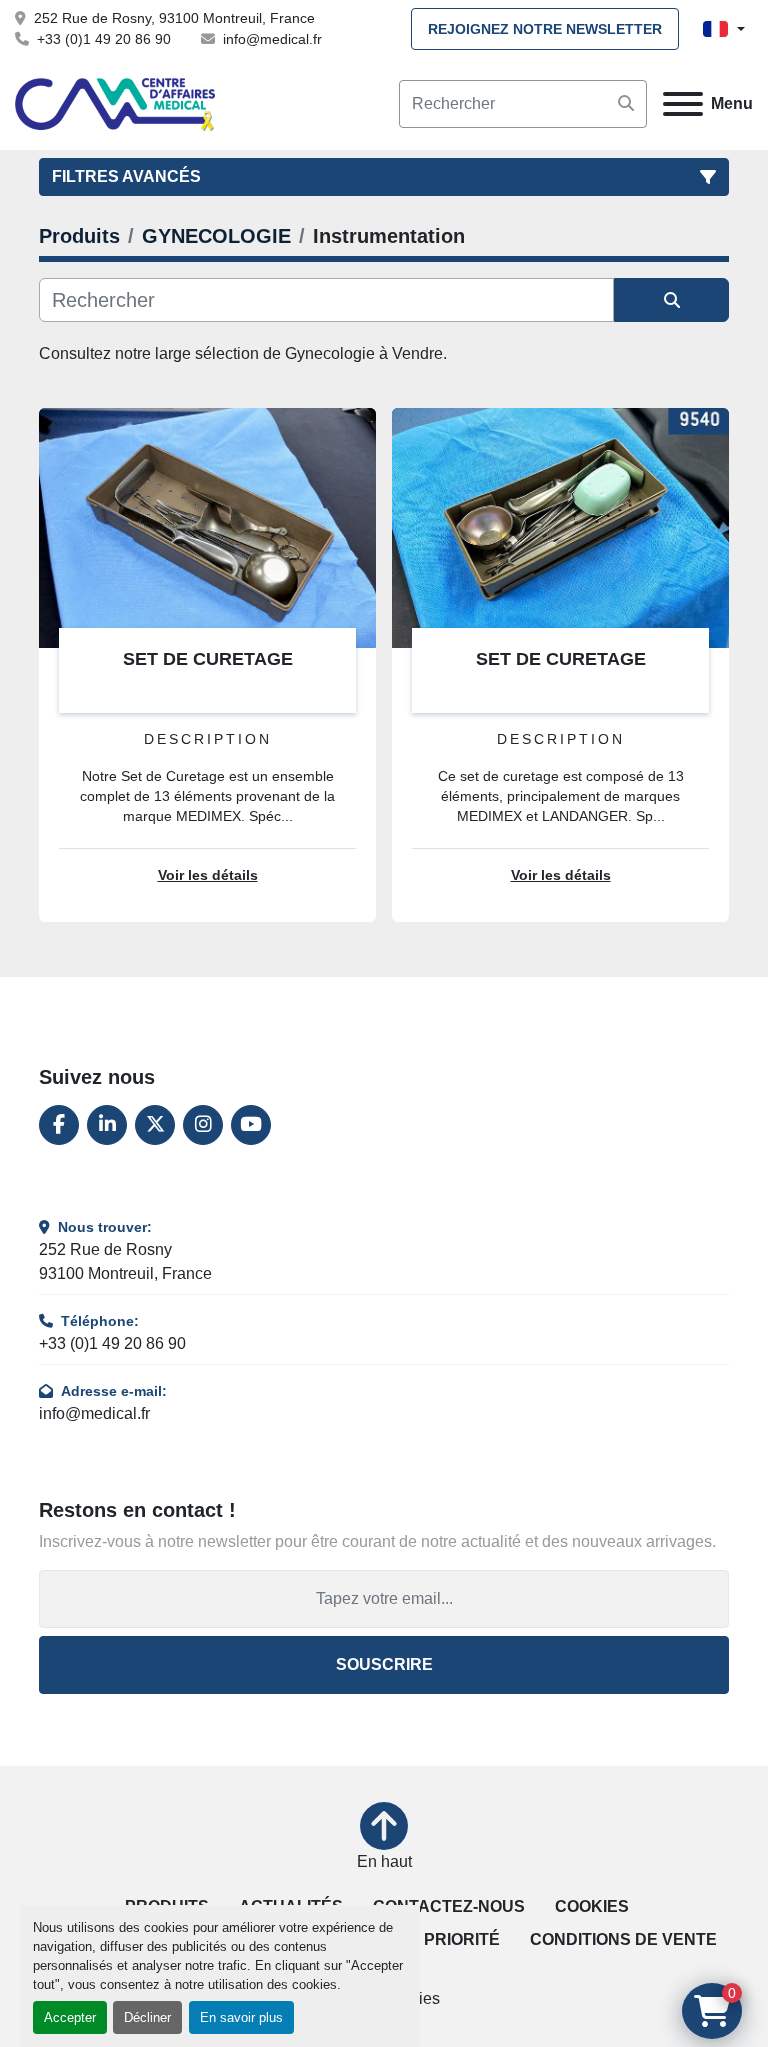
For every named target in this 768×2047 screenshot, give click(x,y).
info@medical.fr (272, 39)
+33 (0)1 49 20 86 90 (104, 39)
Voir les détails (208, 875)
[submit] (626, 104)
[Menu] (683, 104)
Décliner (147, 2017)
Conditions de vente (623, 1939)
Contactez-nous (449, 1906)
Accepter (70, 2017)
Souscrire (384, 1664)
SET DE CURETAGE (208, 659)
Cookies (592, 1906)
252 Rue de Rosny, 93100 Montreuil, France (174, 18)
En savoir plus (241, 2017)
